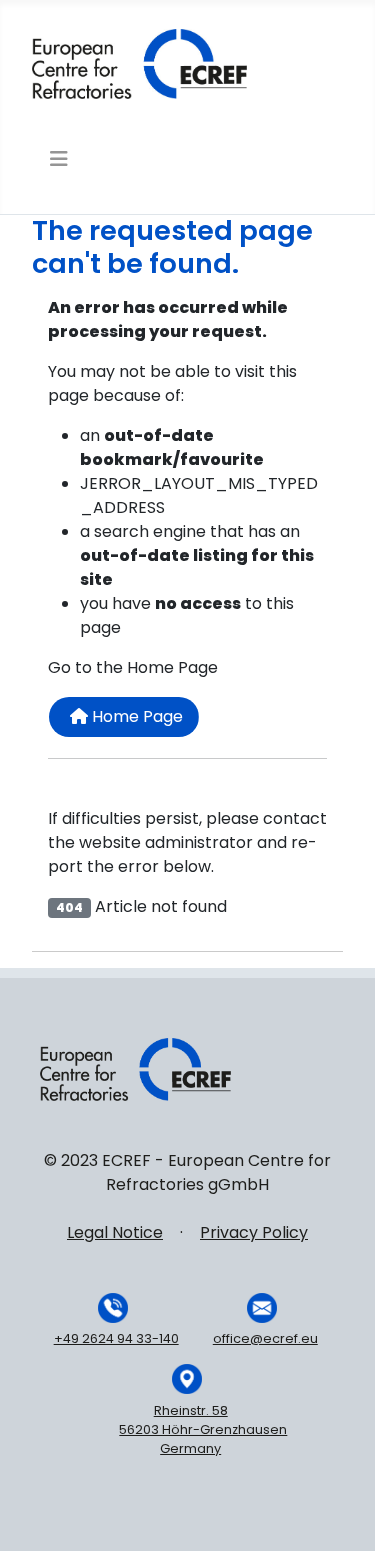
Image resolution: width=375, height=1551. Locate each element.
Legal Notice (115, 1232)
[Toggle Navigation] (56, 159)
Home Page (135, 716)
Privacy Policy (254, 1232)
